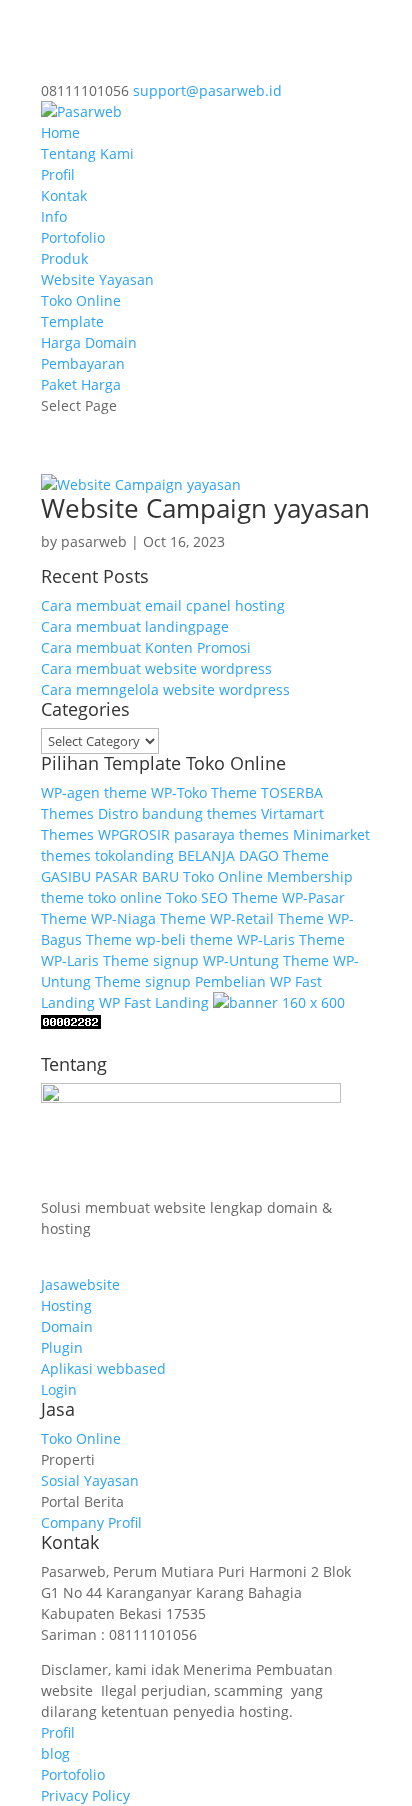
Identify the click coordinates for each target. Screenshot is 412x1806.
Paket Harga (81, 384)
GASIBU (66, 876)
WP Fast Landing (154, 1002)
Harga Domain (89, 342)
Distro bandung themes (177, 813)
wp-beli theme (184, 939)
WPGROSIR (134, 834)
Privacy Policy (85, 1795)
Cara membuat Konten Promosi (146, 647)
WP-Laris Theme (291, 939)
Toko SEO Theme (222, 897)
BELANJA (206, 855)
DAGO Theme (284, 855)
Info (54, 216)
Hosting (66, 1305)
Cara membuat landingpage (135, 626)
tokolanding (134, 855)
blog (55, 1753)
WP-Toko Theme (204, 792)
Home (60, 132)
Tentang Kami (87, 153)
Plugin (62, 1347)
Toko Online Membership (268, 876)
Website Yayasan (97, 279)
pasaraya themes (231, 834)
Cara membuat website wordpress (156, 668)
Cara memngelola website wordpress (165, 689)
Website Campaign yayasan (205, 508)
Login (59, 1389)
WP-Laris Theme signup (120, 960)
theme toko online (101, 897)
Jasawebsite (80, 1284)
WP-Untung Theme (266, 960)
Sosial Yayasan (90, 1480)
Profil (58, 174)
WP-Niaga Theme (148, 918)
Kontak (64, 195)
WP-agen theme (94, 792)
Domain (67, 1326)
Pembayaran (83, 363)
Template (72, 321)
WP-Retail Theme (267, 918)
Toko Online (81, 300)
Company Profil (91, 1522)
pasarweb (94, 541)
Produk (64, 258)
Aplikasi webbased (103, 1368)
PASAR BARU (137, 876)
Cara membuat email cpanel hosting (163, 605)
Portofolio (73, 237)
